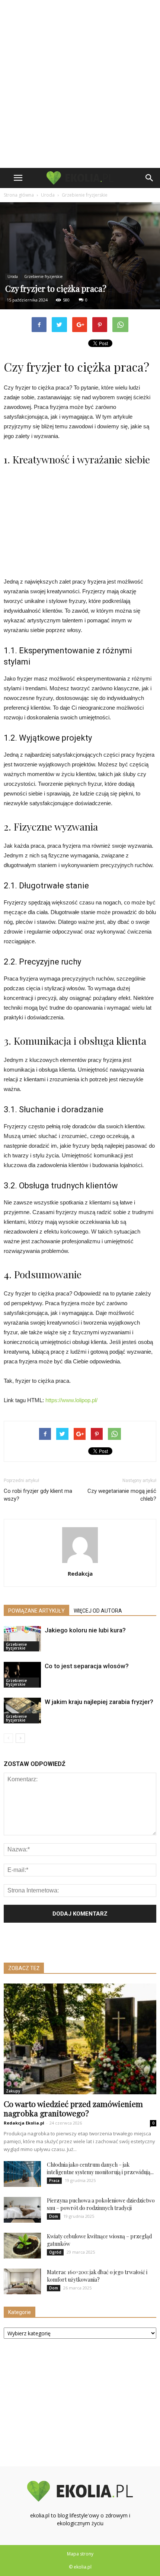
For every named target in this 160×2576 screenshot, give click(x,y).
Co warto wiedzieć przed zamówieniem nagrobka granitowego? (73, 2108)
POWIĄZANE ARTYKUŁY (36, 1611)
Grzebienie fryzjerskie (43, 276)
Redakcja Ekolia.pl (24, 2123)
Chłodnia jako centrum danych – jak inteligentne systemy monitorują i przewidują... (100, 2168)
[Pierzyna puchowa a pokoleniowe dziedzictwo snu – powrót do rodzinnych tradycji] (22, 2210)
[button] (150, 178)
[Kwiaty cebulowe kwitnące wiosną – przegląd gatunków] (22, 2246)
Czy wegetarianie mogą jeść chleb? (122, 1495)
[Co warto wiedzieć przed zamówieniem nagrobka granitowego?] (80, 2039)
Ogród (55, 2252)
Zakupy (13, 2091)
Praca (54, 2180)
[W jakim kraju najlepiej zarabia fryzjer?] (22, 1711)
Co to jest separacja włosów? (87, 1666)
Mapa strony (80, 2554)
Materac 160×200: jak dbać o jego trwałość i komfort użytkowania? (97, 2276)
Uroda (13, 276)
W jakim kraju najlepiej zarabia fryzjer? (99, 1702)
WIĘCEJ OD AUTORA (98, 1611)
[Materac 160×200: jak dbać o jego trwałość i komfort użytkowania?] (22, 2281)
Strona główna (19, 195)
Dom (54, 2216)
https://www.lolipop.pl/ (71, 1400)
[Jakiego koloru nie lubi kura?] (22, 1639)
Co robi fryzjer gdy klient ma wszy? (38, 1495)
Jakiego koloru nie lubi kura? (85, 1630)
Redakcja (80, 1573)
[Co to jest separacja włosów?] (22, 1675)
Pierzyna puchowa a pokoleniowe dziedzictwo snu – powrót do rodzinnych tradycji (101, 2204)
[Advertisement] (80, 84)
